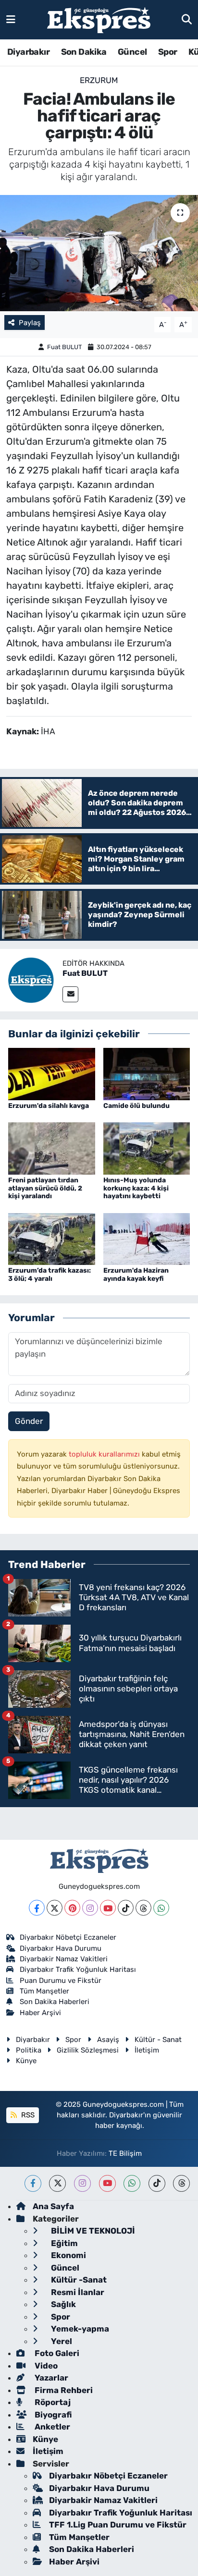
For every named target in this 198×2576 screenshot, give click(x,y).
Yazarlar (50, 2378)
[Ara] (187, 19)
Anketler (51, 2427)
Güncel (132, 52)
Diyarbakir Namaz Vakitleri (64, 1959)
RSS (27, 2115)
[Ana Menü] (11, 19)
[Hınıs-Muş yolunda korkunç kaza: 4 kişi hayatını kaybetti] (147, 1148)
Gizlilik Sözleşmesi (88, 2050)
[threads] (181, 2183)
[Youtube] (108, 1908)
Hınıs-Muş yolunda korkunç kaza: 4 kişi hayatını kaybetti (136, 1188)
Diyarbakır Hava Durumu (61, 1948)
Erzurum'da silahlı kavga (49, 1106)
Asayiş (108, 2040)
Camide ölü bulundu (136, 1106)
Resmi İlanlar (77, 2292)
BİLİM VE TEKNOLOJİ (92, 2231)
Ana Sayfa (53, 2206)
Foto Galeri (56, 2353)
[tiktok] (157, 2183)
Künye (26, 2061)
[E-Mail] (70, 994)
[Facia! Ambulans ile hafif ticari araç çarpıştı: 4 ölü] (99, 253)
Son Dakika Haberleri (55, 2002)
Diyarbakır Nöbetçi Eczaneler (68, 1937)
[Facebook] (37, 1908)
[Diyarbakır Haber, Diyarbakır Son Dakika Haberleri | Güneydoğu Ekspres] (99, 20)
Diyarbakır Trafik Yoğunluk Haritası (78, 1969)
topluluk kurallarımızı (105, 1454)
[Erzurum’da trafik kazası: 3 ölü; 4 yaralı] (52, 1238)
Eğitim (63, 2243)
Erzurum (99, 80)
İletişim (147, 2050)
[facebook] (33, 2183)
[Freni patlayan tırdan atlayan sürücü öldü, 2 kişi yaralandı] (52, 1148)
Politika (29, 2050)
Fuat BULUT (65, 347)
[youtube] (107, 2183)
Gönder (29, 1421)
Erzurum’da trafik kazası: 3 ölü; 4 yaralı (49, 1275)
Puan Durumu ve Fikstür (61, 1981)
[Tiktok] (126, 1908)
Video (45, 2366)
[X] (55, 1908)
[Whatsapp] (161, 1908)
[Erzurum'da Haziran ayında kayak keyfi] (147, 1238)
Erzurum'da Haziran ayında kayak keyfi (136, 1275)
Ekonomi (68, 2255)
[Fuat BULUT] (31, 979)
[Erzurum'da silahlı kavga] (52, 1073)
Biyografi (52, 2415)
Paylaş (30, 323)
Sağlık (62, 2304)
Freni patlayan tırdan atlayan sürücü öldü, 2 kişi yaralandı (45, 1188)
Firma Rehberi (63, 2390)
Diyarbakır (28, 52)
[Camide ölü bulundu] (147, 1073)
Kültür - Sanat (158, 2040)
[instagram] (82, 2183)
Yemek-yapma (79, 2329)
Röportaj (52, 2402)
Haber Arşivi (40, 2013)
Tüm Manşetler (44, 1991)
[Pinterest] (72, 1908)
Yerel (61, 2341)
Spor (168, 52)
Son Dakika (84, 52)
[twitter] (57, 2183)
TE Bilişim (125, 2153)
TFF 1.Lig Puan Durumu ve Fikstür (118, 2525)
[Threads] (143, 1908)
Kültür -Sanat (78, 2280)
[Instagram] (90, 1908)
